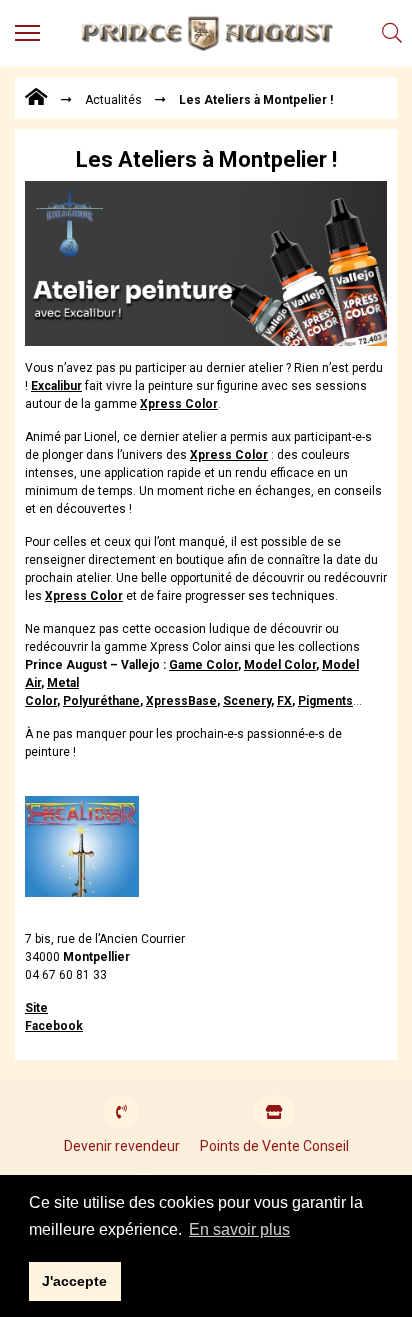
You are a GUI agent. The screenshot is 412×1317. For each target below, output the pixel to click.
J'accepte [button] (74, 1281)
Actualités (113, 100)
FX (284, 701)
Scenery (247, 701)
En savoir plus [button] (239, 1229)
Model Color (280, 665)
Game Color (203, 665)
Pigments (325, 701)
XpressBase (181, 701)
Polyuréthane (101, 701)
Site (36, 1008)
